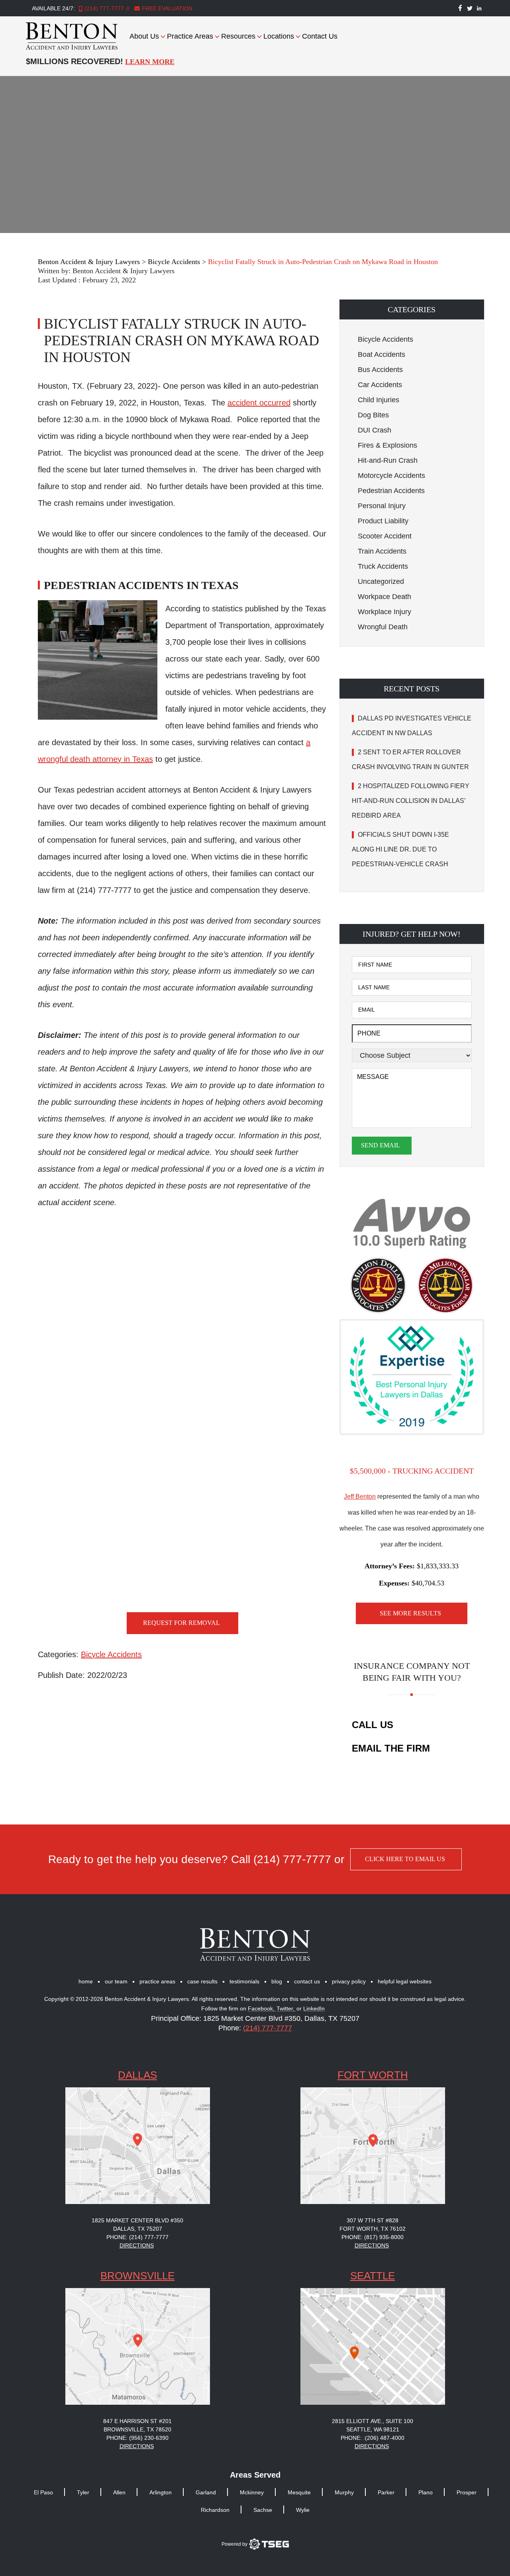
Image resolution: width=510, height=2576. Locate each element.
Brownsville (137, 2276)
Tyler (83, 2492)
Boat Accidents (382, 354)
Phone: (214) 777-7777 (137, 2237)
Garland (206, 2492)
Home (86, 1981)
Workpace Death (384, 597)
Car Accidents (380, 385)
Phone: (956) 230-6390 (137, 2438)
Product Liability (383, 521)
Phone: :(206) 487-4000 (373, 2438)
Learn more (150, 62)
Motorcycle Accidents (391, 476)
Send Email (381, 1145)
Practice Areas (190, 36)
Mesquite (299, 2492)
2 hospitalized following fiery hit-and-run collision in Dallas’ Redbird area (411, 801)
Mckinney (252, 2492)
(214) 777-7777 (104, 8)
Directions (137, 2245)
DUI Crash (375, 430)
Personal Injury (382, 506)
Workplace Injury (384, 612)
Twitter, (286, 2009)
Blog (277, 1981)
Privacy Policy (349, 1981)
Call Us (373, 1725)
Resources (238, 36)
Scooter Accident (385, 536)
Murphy (344, 2492)
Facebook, (262, 2009)
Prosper (467, 2492)
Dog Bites (373, 415)
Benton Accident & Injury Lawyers (124, 271)
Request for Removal (181, 1623)
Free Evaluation (166, 8)
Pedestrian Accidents (391, 491)
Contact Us (320, 36)
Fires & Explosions (387, 445)
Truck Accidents (383, 566)
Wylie (303, 2510)
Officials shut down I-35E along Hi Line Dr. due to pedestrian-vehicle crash (401, 849)
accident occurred (259, 403)
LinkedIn (314, 2009)
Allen (119, 2492)
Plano (426, 2492)
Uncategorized (381, 581)
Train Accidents (382, 551)
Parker (386, 2492)
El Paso (43, 2492)
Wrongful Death (383, 627)
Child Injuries (379, 400)
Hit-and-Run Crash (388, 460)
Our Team (116, 1981)
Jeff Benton (360, 1496)
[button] (412, 309)
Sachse (263, 2510)
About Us (144, 36)
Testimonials (244, 1981)
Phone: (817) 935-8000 (373, 2237)
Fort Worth (373, 2075)
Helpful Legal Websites (405, 1981)
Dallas (137, 2075)
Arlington (161, 2492)
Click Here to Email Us (405, 1859)
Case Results (202, 1981)
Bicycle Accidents (111, 1654)
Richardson (215, 2510)
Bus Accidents (380, 370)
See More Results (410, 1613)
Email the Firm (391, 1748)
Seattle (373, 2276)
